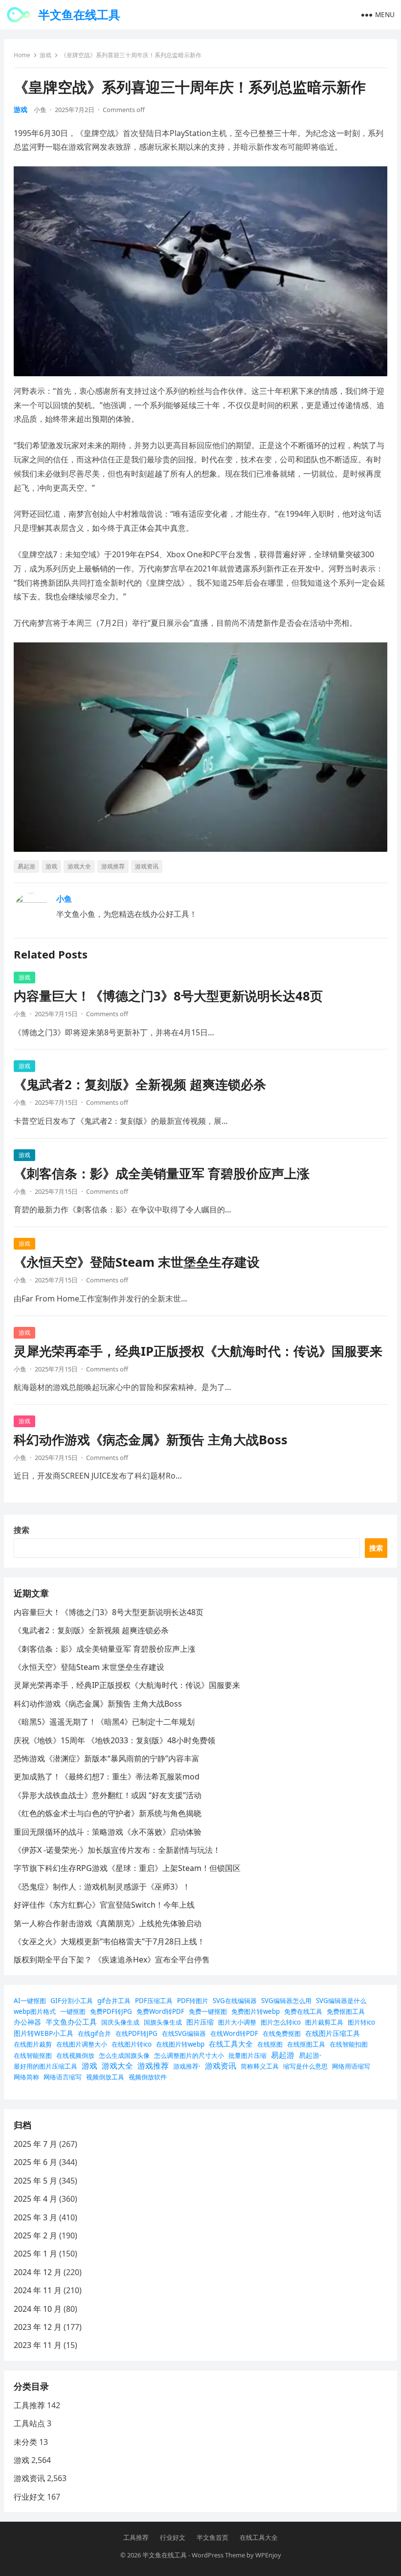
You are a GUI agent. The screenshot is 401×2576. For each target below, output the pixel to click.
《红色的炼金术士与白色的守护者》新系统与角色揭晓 (108, 1813)
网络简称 (26, 2077)
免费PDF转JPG (111, 2011)
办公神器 (27, 2022)
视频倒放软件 (148, 2077)
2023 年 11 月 (38, 2345)
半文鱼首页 (212, 2537)
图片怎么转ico (281, 2022)
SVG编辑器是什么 (341, 2001)
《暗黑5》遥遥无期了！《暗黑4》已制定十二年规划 (104, 1722)
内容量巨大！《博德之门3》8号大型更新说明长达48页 (168, 996)
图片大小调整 (237, 2022)
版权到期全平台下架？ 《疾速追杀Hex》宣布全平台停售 (112, 1960)
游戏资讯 (147, 866)
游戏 (45, 55)
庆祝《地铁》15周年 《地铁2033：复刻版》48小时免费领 (114, 1740)
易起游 (26, 866)
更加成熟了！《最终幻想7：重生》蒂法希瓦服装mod (107, 1777)
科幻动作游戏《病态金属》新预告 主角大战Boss (151, 1440)
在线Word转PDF (234, 2033)
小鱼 (40, 110)
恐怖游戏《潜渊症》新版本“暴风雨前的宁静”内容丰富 (107, 1758)
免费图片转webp (256, 2011)
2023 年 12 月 (38, 2327)
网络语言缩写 (63, 2077)
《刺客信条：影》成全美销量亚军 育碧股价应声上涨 (162, 1174)
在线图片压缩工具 (333, 2033)
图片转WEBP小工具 (44, 2033)
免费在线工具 (303, 2011)
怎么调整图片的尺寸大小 (189, 2055)
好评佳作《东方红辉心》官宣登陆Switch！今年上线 (104, 1905)
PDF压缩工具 (154, 2001)
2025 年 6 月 (35, 2162)
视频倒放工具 (105, 2077)
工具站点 (29, 2423)
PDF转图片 (193, 2001)
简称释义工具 (260, 2066)
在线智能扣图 (349, 2044)
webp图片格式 (35, 2011)
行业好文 (29, 2497)
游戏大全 (79, 866)
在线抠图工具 (306, 2044)
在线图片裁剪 (33, 2044)
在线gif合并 (94, 2033)
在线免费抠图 (282, 2033)
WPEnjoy (268, 2555)
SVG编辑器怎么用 (286, 2001)
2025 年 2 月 (35, 2235)
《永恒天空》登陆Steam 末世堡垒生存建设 (137, 1262)
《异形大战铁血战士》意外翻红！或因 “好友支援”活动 (108, 1795)
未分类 (25, 2442)
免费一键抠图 (208, 2011)
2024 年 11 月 (38, 2290)
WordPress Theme (218, 2555)
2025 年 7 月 (35, 2144)
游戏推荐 (113, 866)
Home (22, 55)
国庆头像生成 (120, 2022)
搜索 (22, 1530)
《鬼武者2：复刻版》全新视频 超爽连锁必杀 (140, 1084)
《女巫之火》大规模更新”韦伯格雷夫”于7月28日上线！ (109, 1941)
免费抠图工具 (346, 2011)
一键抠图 (73, 2011)
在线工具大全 (231, 2044)
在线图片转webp (180, 2044)
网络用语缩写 (351, 2066)
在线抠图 (270, 2044)
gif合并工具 (114, 2001)
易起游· (310, 2055)
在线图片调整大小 (82, 2044)
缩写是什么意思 (305, 2066)
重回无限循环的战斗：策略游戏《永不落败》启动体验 (108, 1832)
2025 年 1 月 (35, 2254)
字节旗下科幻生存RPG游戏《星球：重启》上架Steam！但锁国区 (127, 1868)
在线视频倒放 (75, 2055)
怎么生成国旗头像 (124, 2055)
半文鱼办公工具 (71, 2022)
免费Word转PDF (160, 2011)
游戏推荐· (187, 2066)
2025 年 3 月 (35, 2217)
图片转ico (361, 2022)
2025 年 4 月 (35, 2199)
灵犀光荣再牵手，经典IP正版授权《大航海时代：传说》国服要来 (198, 1351)
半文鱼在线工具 (79, 14)
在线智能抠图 (33, 2055)
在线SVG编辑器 (184, 2033)
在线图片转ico (132, 2044)
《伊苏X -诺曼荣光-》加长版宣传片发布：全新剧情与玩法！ (117, 1850)
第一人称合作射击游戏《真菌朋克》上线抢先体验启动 (108, 1923)
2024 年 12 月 (38, 2272)
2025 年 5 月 (35, 2181)
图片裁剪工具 (324, 2022)
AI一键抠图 (30, 2001)
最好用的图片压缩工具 (45, 2066)
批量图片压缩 (247, 2055)
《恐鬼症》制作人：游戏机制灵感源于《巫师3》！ (102, 1887)
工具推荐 (29, 2405)
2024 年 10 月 (38, 2309)
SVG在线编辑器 (235, 2001)
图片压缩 (200, 2022)
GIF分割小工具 (72, 2001)
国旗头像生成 (163, 2022)
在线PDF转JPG (136, 2033)
